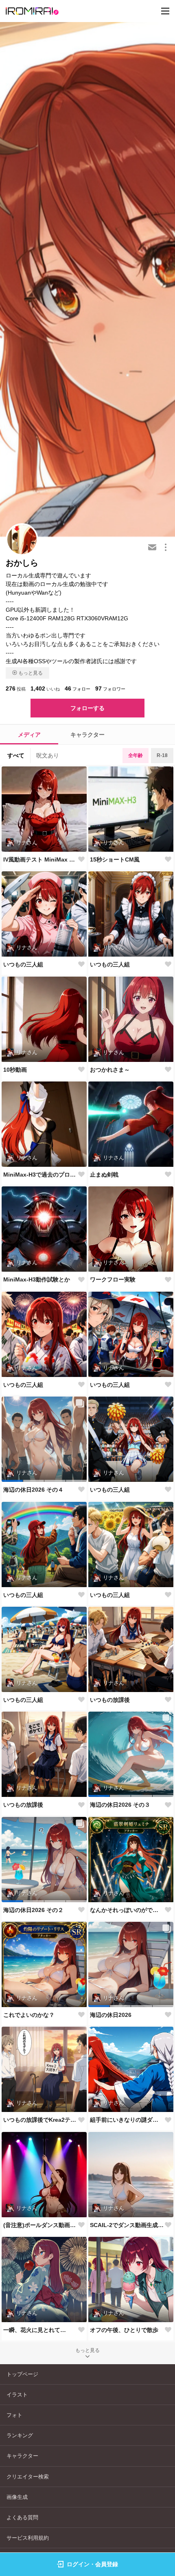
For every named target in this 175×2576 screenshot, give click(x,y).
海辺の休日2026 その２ (33, 1910)
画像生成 (17, 2497)
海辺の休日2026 (111, 2015)
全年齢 (136, 755)
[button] (12, 1481)
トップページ (22, 2374)
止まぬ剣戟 (104, 1175)
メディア (29, 735)
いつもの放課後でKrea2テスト (40, 2120)
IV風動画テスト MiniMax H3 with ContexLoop (40, 859)
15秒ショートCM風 (115, 859)
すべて (16, 755)
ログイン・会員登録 (92, 2564)
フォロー (78, 688)
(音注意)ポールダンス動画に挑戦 (40, 2225)
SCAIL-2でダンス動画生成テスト (127, 2225)
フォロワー (110, 688)
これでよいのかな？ (29, 2015)
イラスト (17, 2395)
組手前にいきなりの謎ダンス (127, 2120)
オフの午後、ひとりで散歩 (124, 2330)
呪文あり (48, 755)
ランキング (20, 2435)
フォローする (87, 708)
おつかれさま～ (110, 1070)
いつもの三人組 (23, 964)
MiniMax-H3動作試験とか (37, 1279)
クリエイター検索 (28, 2477)
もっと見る (31, 673)
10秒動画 (15, 1070)
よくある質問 (22, 2517)
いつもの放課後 (110, 1700)
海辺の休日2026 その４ (33, 1490)
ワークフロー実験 (113, 1279)
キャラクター (87, 735)
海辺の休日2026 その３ (120, 1805)
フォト (14, 2415)
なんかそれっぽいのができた (127, 1910)
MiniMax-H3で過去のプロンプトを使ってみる (40, 1175)
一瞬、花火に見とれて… (35, 2330)
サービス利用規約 (28, 2538)
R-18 (162, 755)
